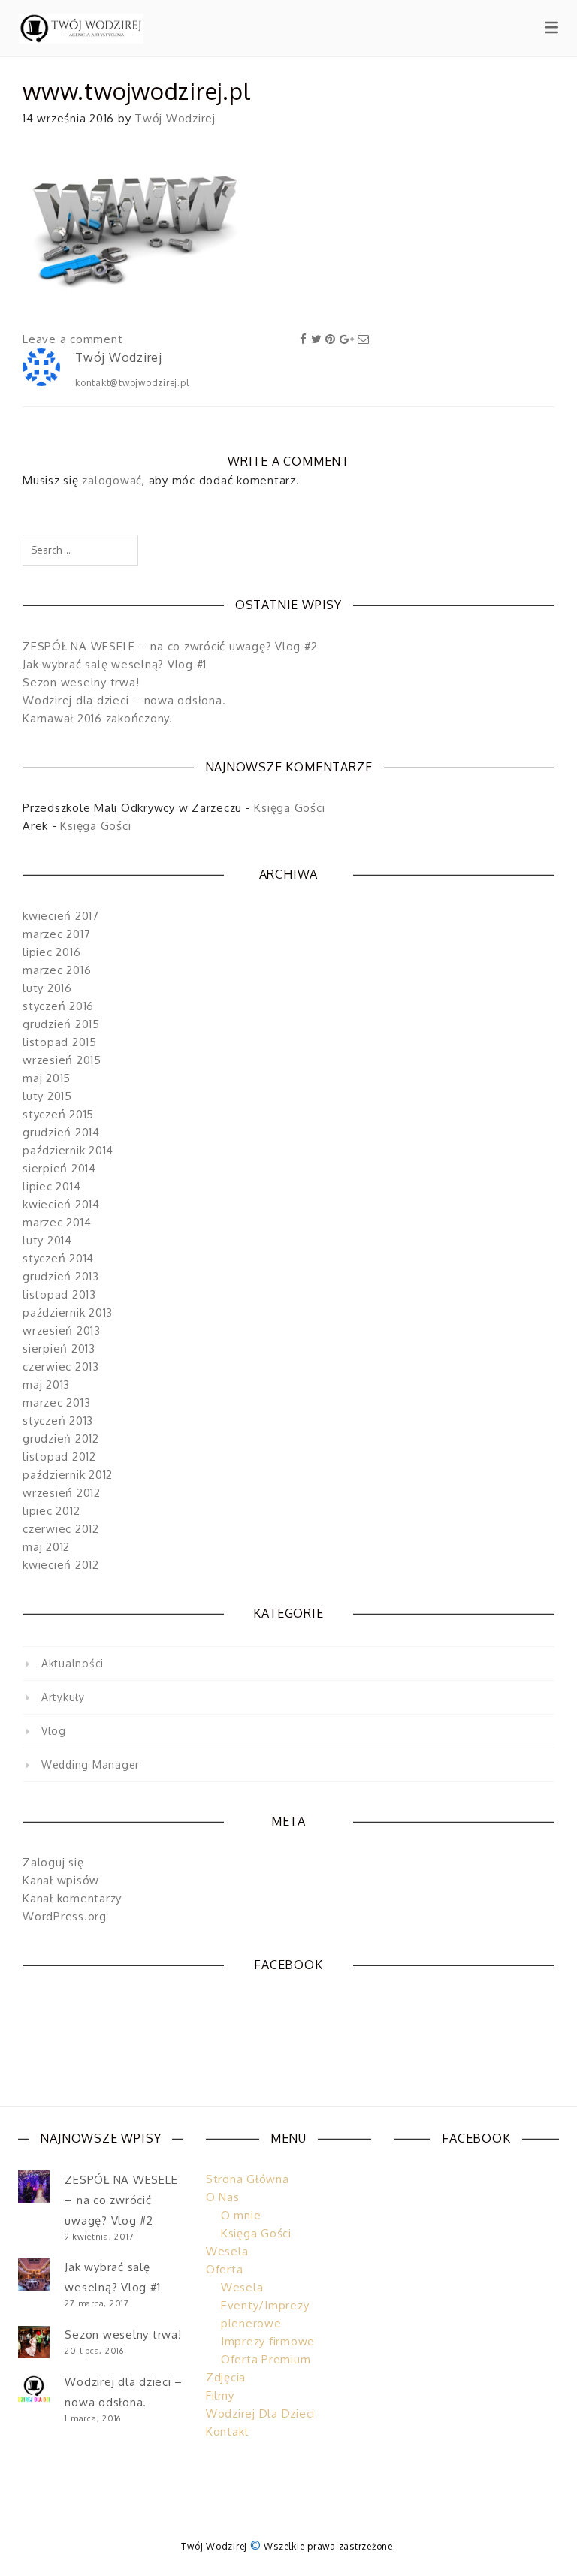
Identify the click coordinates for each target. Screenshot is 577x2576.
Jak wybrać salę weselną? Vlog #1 (115, 664)
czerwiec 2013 (61, 1366)
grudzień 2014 (61, 1132)
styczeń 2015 (58, 1114)
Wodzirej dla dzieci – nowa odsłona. (124, 700)
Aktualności (73, 1663)
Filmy (220, 2395)
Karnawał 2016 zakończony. (98, 718)
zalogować (112, 480)
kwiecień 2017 (61, 916)
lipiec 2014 (51, 1186)
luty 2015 (47, 1096)
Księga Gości (289, 808)
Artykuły (63, 1697)
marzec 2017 (56, 934)
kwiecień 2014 (61, 1204)
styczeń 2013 (58, 1421)
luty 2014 (47, 1240)
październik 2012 (68, 1475)
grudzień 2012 (61, 1439)
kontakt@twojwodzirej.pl (132, 383)
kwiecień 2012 (61, 1565)
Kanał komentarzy (72, 1898)
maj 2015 (47, 1078)
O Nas (223, 2197)
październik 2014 (68, 1150)
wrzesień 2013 (62, 1330)
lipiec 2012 (51, 1511)
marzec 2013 (56, 1403)
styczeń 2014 (58, 1258)
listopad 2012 (59, 1457)
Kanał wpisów (61, 1880)
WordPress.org (65, 1916)
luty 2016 (47, 988)
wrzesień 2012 (62, 1493)
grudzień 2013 (61, 1276)
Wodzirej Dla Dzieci (260, 2413)
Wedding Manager (91, 1765)
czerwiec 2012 (61, 1529)
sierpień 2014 (59, 1168)
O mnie (241, 2215)
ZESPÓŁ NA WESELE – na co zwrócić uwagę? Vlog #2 (170, 646)
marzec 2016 (57, 970)
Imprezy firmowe (268, 2341)
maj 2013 (46, 1385)
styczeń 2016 (58, 1006)
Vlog (54, 1731)
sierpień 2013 (59, 1348)
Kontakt (228, 2431)
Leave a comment (73, 339)
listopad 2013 (59, 1294)
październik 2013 (68, 1312)
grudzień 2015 (61, 1024)
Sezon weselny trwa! (81, 682)
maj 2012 (46, 1547)
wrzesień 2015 (62, 1060)
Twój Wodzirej (175, 118)
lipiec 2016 (51, 952)
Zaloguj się (53, 1862)
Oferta (225, 2269)
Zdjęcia (226, 2377)
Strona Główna (248, 2179)
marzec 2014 (57, 1222)
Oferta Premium (266, 2359)
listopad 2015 (60, 1042)
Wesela (227, 2251)
